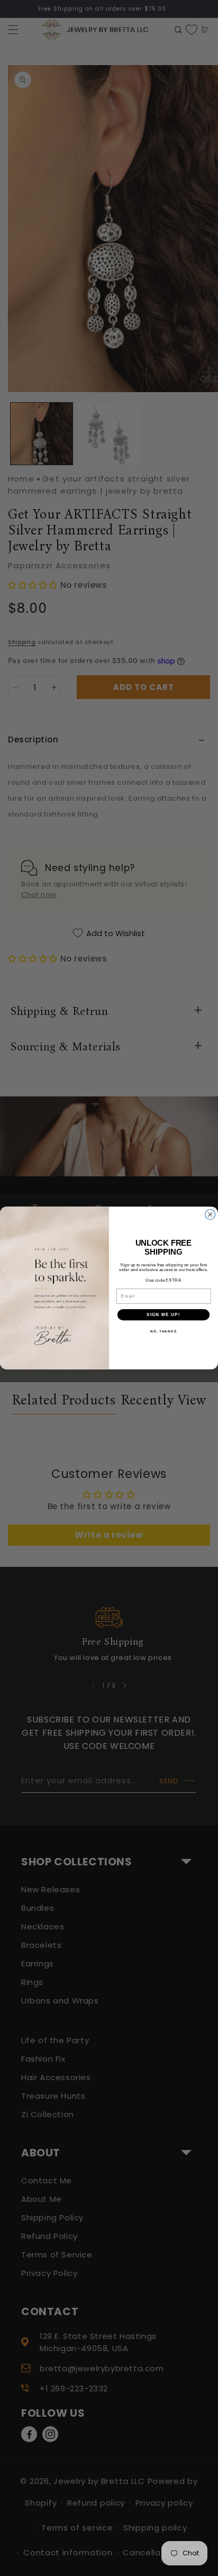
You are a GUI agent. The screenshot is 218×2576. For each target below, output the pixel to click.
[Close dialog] (210, 1215)
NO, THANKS (163, 1332)
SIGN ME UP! (163, 1315)
